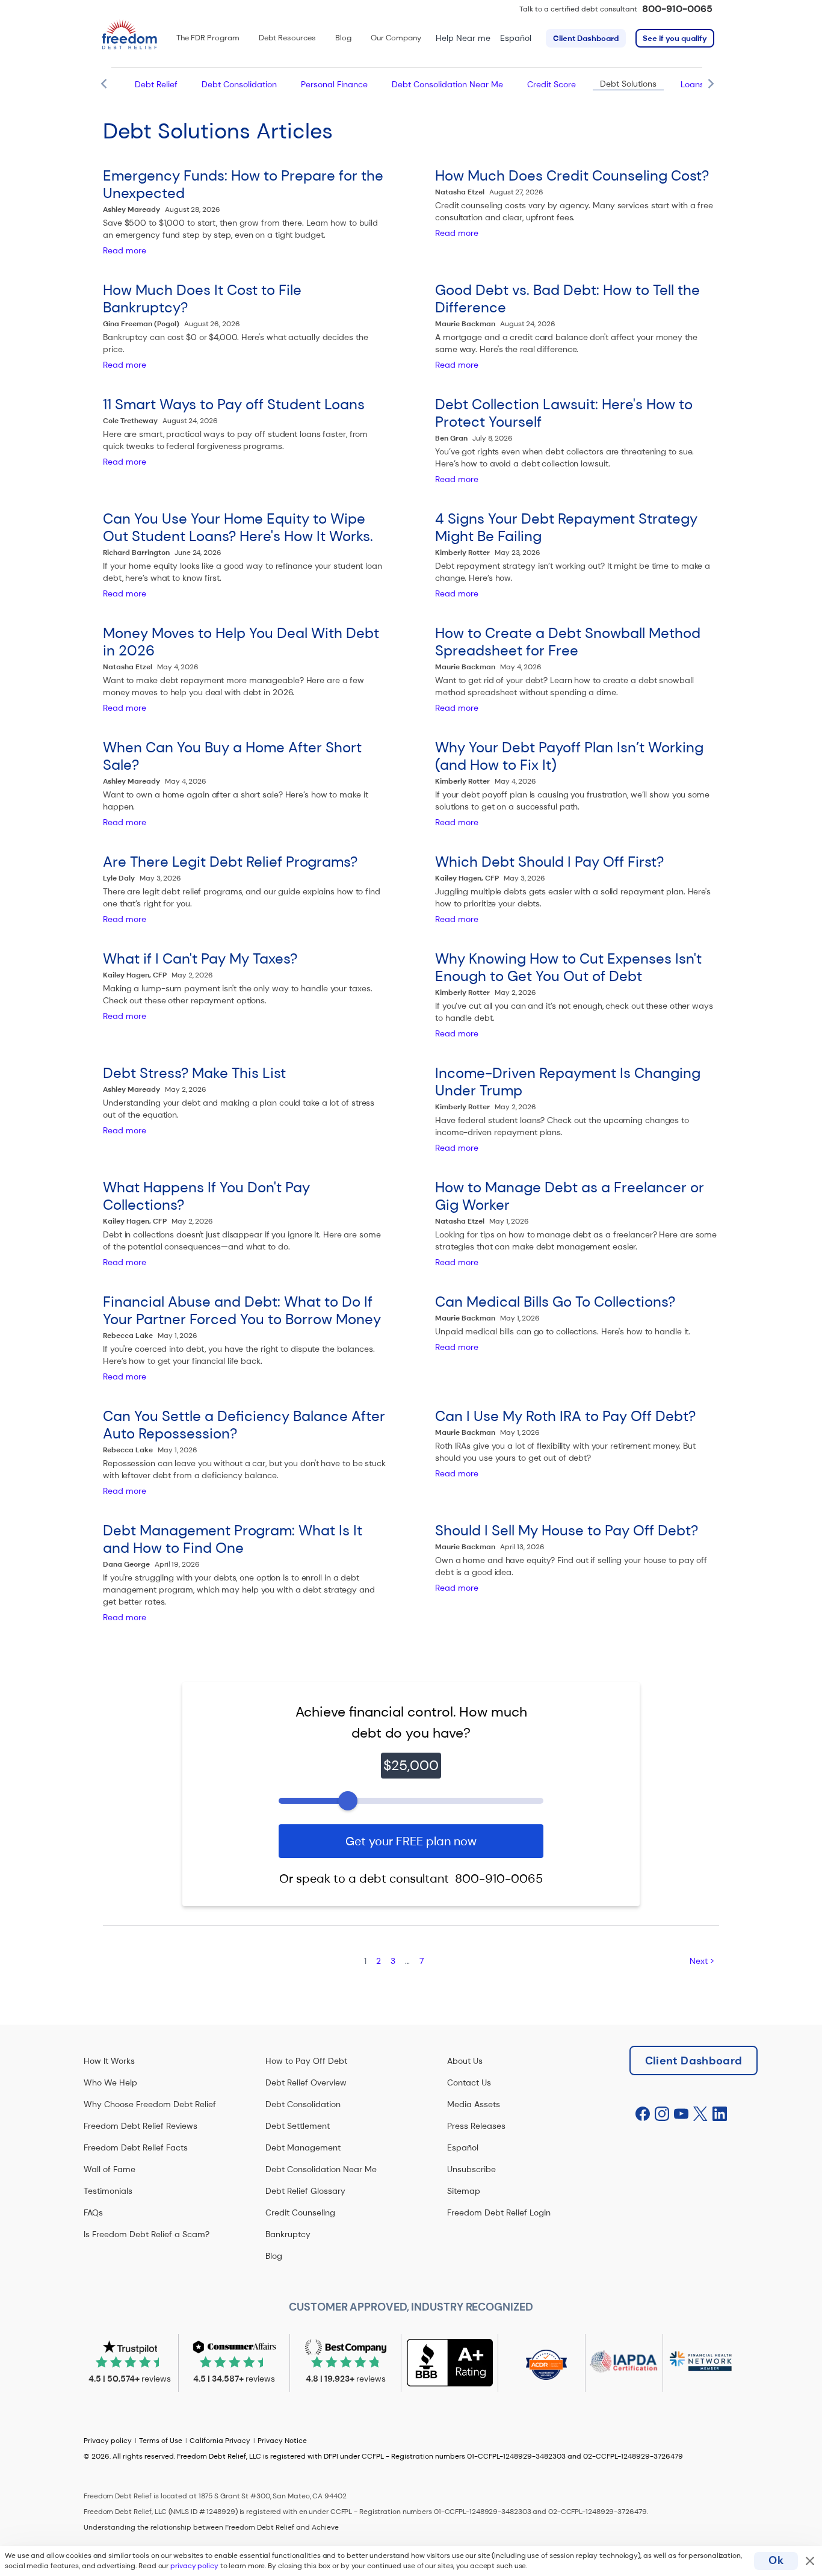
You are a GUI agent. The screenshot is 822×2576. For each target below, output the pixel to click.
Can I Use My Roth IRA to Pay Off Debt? (565, 1416)
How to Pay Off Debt (306, 2061)
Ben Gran (451, 438)
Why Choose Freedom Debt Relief (150, 2104)
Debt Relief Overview (306, 2082)
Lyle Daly (119, 878)
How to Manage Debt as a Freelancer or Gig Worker (570, 1196)
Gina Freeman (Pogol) (141, 324)
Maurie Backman (465, 324)
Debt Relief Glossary (305, 2191)
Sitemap (464, 2191)
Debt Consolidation (239, 84)
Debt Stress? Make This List (194, 1073)
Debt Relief (156, 84)
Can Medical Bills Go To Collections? (555, 1302)
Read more (125, 250)
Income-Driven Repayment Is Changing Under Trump (568, 1082)
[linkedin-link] (720, 2114)
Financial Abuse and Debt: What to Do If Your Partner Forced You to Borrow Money (242, 1310)
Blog (274, 2256)
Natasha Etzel (460, 192)
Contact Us (469, 2082)
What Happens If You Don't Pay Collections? (206, 1196)
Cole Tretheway (130, 421)
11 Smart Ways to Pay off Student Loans (234, 404)
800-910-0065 (677, 9)
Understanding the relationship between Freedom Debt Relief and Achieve (211, 2527)
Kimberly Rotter (462, 553)
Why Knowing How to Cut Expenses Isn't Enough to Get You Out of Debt (568, 967)
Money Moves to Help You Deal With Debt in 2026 (241, 642)
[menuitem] (208, 38)
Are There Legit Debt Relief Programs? (230, 862)
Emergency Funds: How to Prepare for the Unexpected (243, 184)
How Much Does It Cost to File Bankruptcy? (202, 299)
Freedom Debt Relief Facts (136, 2147)
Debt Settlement (298, 2126)
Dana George (126, 1564)
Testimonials (108, 2191)
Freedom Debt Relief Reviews (141, 2126)
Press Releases (476, 2126)
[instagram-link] (662, 2114)
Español (516, 38)
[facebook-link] (643, 2114)
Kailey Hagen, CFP (467, 878)
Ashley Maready (131, 209)
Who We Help (110, 2082)
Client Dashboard (586, 38)
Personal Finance (334, 84)
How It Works (109, 2061)
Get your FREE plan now (411, 1841)
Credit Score (552, 84)
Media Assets (474, 2104)
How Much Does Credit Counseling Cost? (572, 175)
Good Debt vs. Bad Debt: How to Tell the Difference (567, 299)
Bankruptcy (288, 2234)
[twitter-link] (700, 2114)
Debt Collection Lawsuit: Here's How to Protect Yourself (564, 413)
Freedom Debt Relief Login (499, 2212)
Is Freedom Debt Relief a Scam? (147, 2234)
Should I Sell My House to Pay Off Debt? (567, 1530)
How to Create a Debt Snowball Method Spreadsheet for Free (568, 642)
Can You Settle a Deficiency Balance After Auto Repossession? (244, 1425)
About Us (465, 2061)
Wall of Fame (110, 2169)
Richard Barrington (136, 553)
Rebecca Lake (128, 1336)
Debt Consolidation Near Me (447, 84)
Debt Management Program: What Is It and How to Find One (233, 1539)
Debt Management (303, 2147)
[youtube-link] (681, 2114)
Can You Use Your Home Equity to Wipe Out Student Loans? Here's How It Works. (238, 527)
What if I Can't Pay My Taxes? (200, 958)
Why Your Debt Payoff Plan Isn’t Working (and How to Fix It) (569, 756)
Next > (702, 1961)
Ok (776, 2560)
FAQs (93, 2212)
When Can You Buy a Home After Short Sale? (232, 756)
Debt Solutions (628, 84)
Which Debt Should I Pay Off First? (549, 862)
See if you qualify (675, 38)
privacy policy (194, 2566)
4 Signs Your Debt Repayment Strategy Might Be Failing (566, 527)
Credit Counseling (300, 2212)
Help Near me (463, 38)
